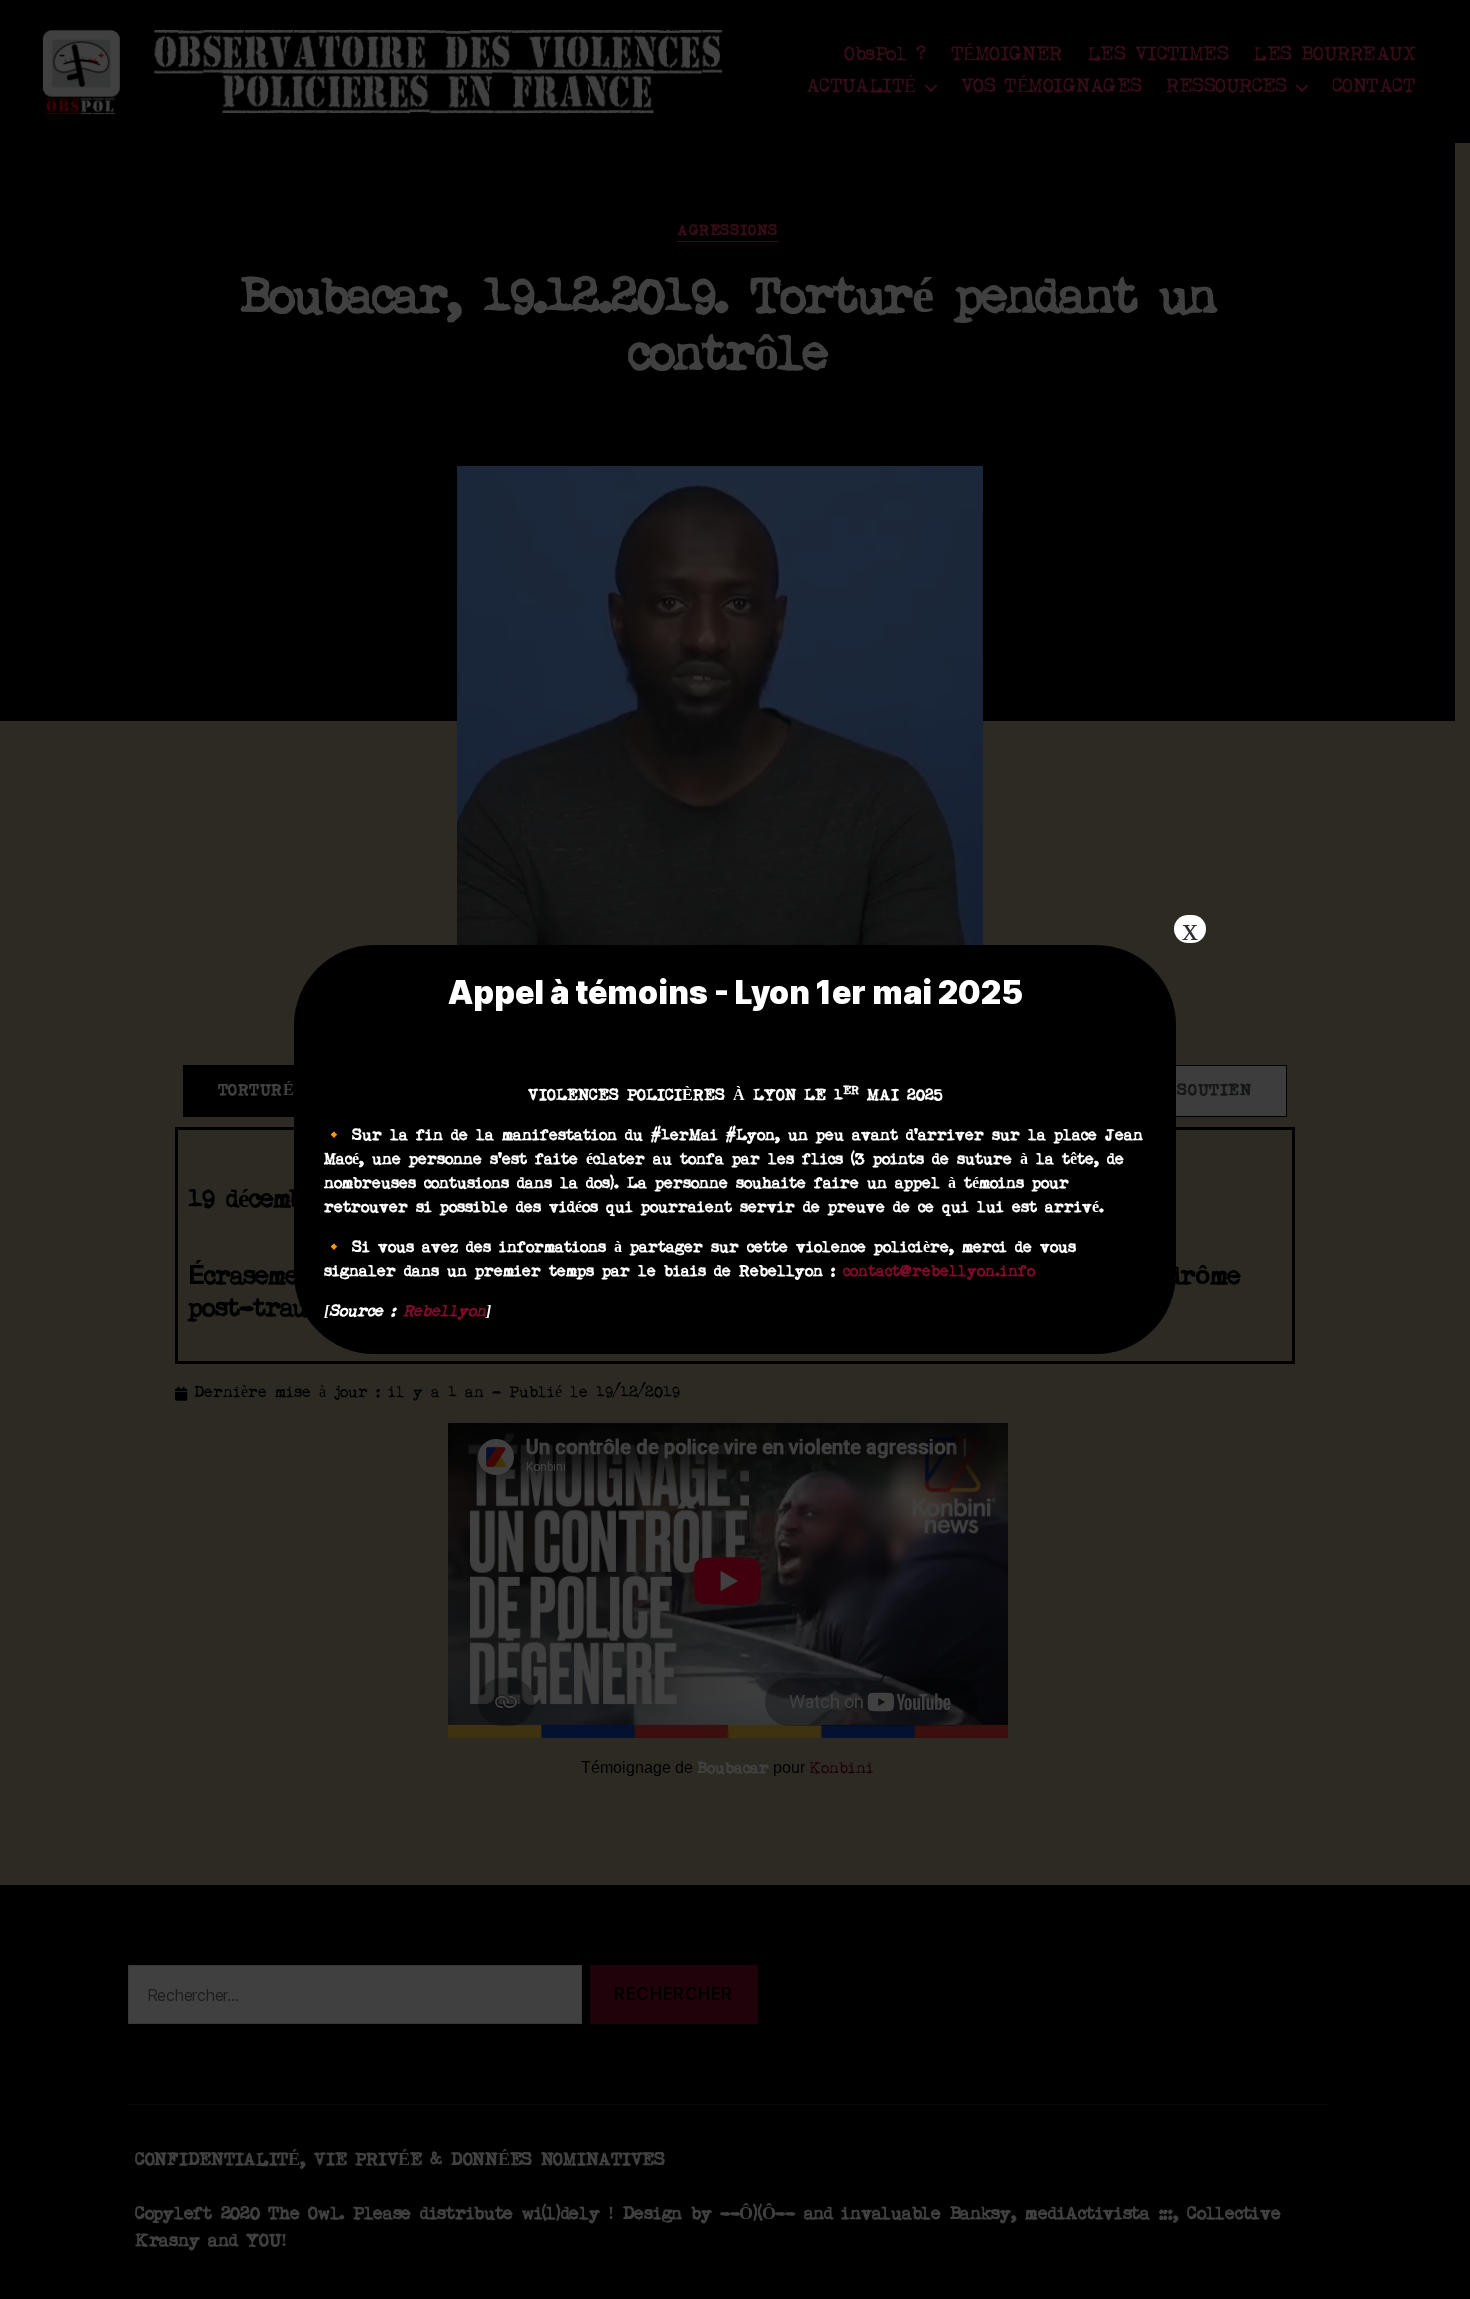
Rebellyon (444, 1312)
